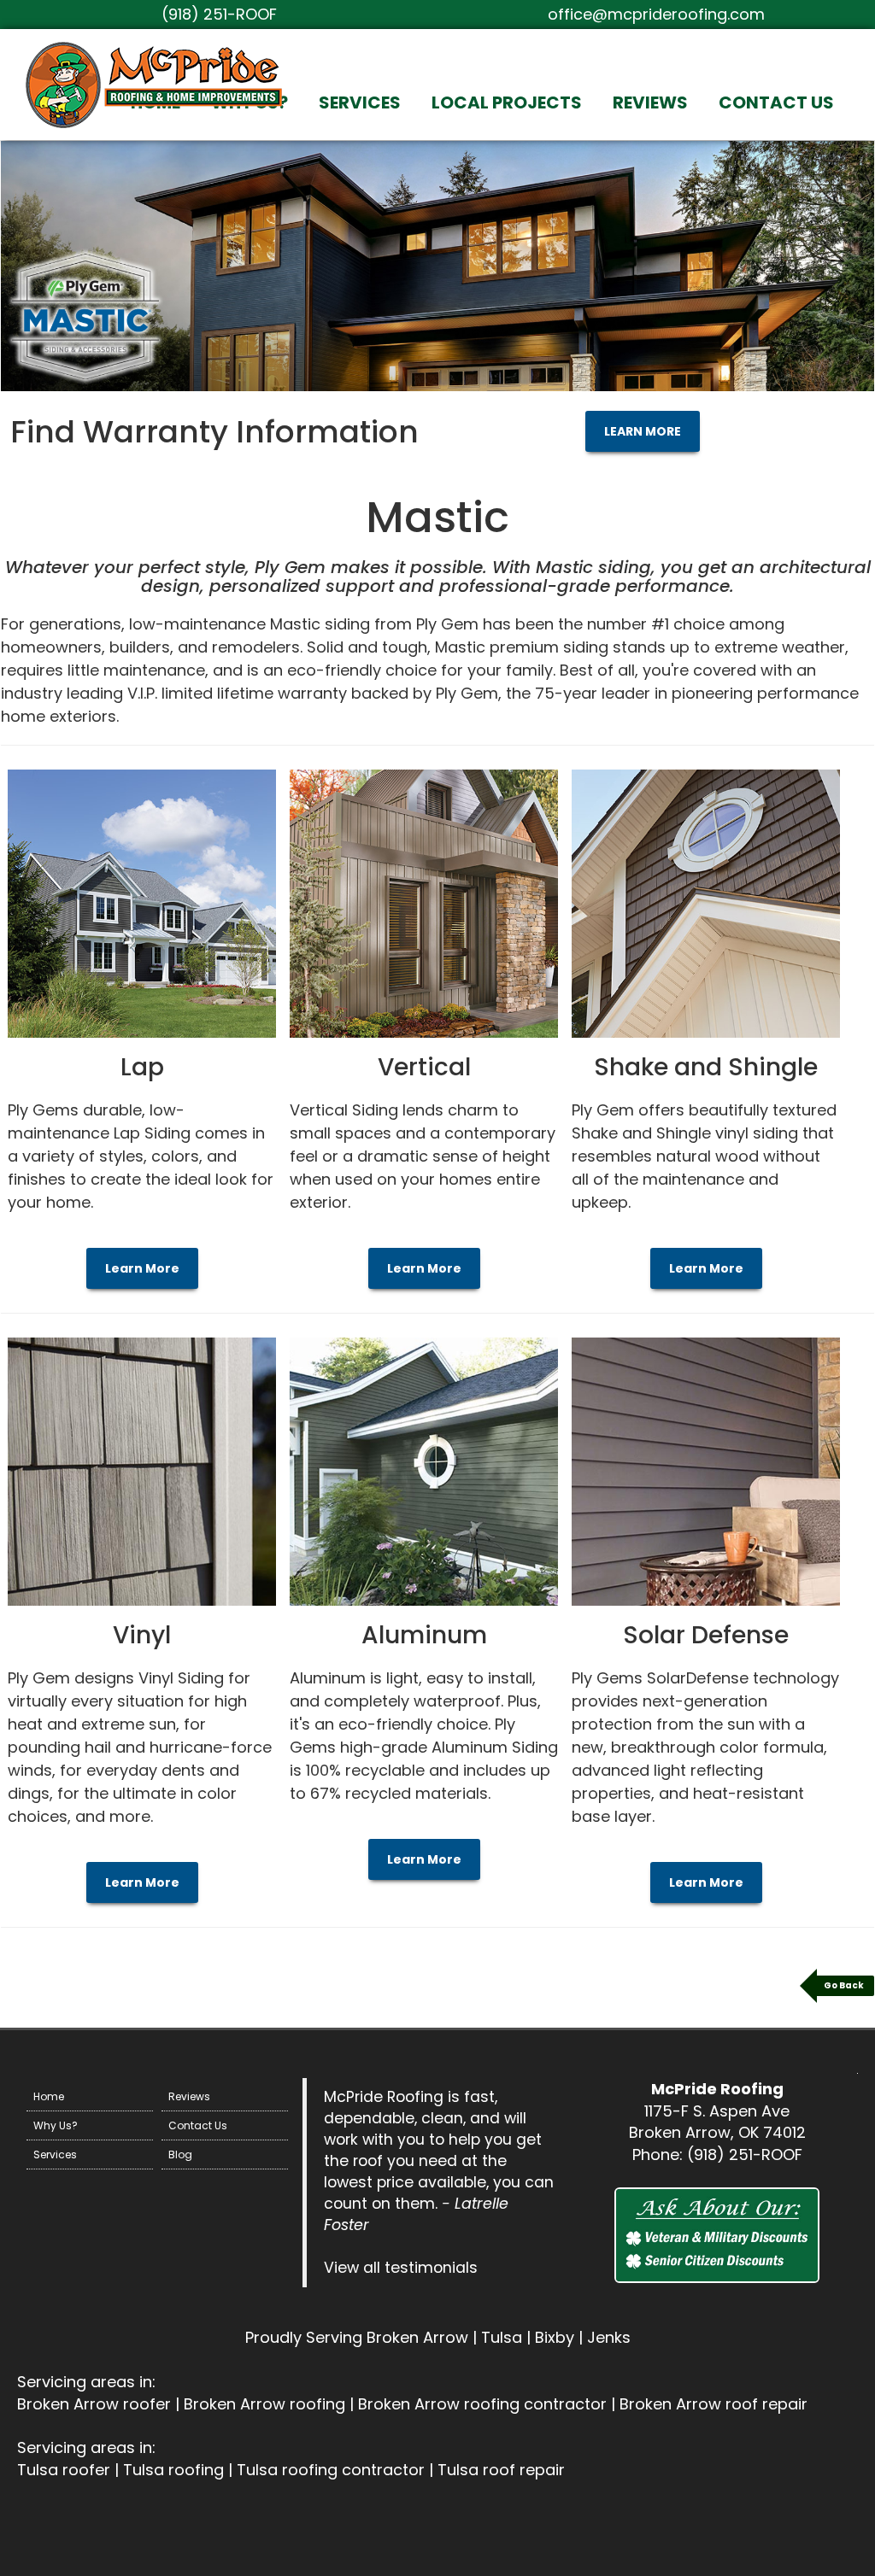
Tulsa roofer (64, 2470)
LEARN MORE (643, 431)
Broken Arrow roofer (94, 2404)
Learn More (142, 1268)
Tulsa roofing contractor (331, 2470)
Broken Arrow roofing (264, 2404)
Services (360, 102)
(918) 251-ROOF (219, 14)
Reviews (650, 102)
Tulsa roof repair (501, 2470)
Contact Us (776, 102)
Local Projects (507, 102)
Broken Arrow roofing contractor (482, 2404)
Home (49, 2096)
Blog (180, 2154)
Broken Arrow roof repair (714, 2404)
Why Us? (56, 2125)
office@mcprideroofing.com (656, 14)
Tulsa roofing (173, 2470)
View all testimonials (401, 2268)
